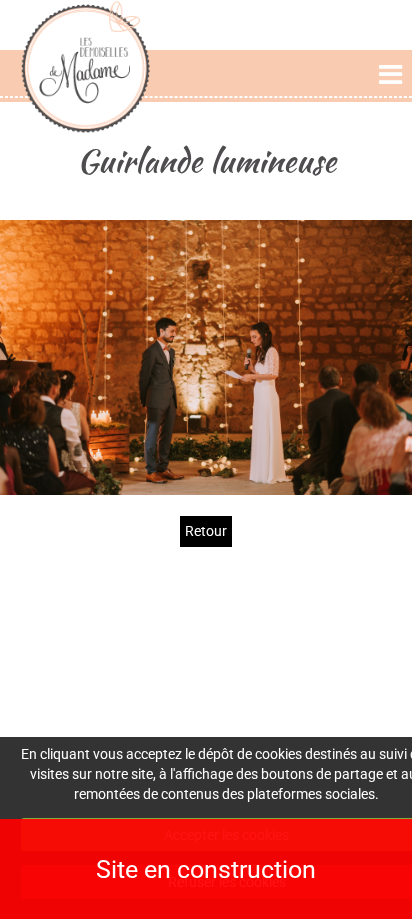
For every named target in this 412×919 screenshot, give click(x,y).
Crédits (337, 647)
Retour (206, 531)
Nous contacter (206, 708)
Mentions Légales (337, 627)
